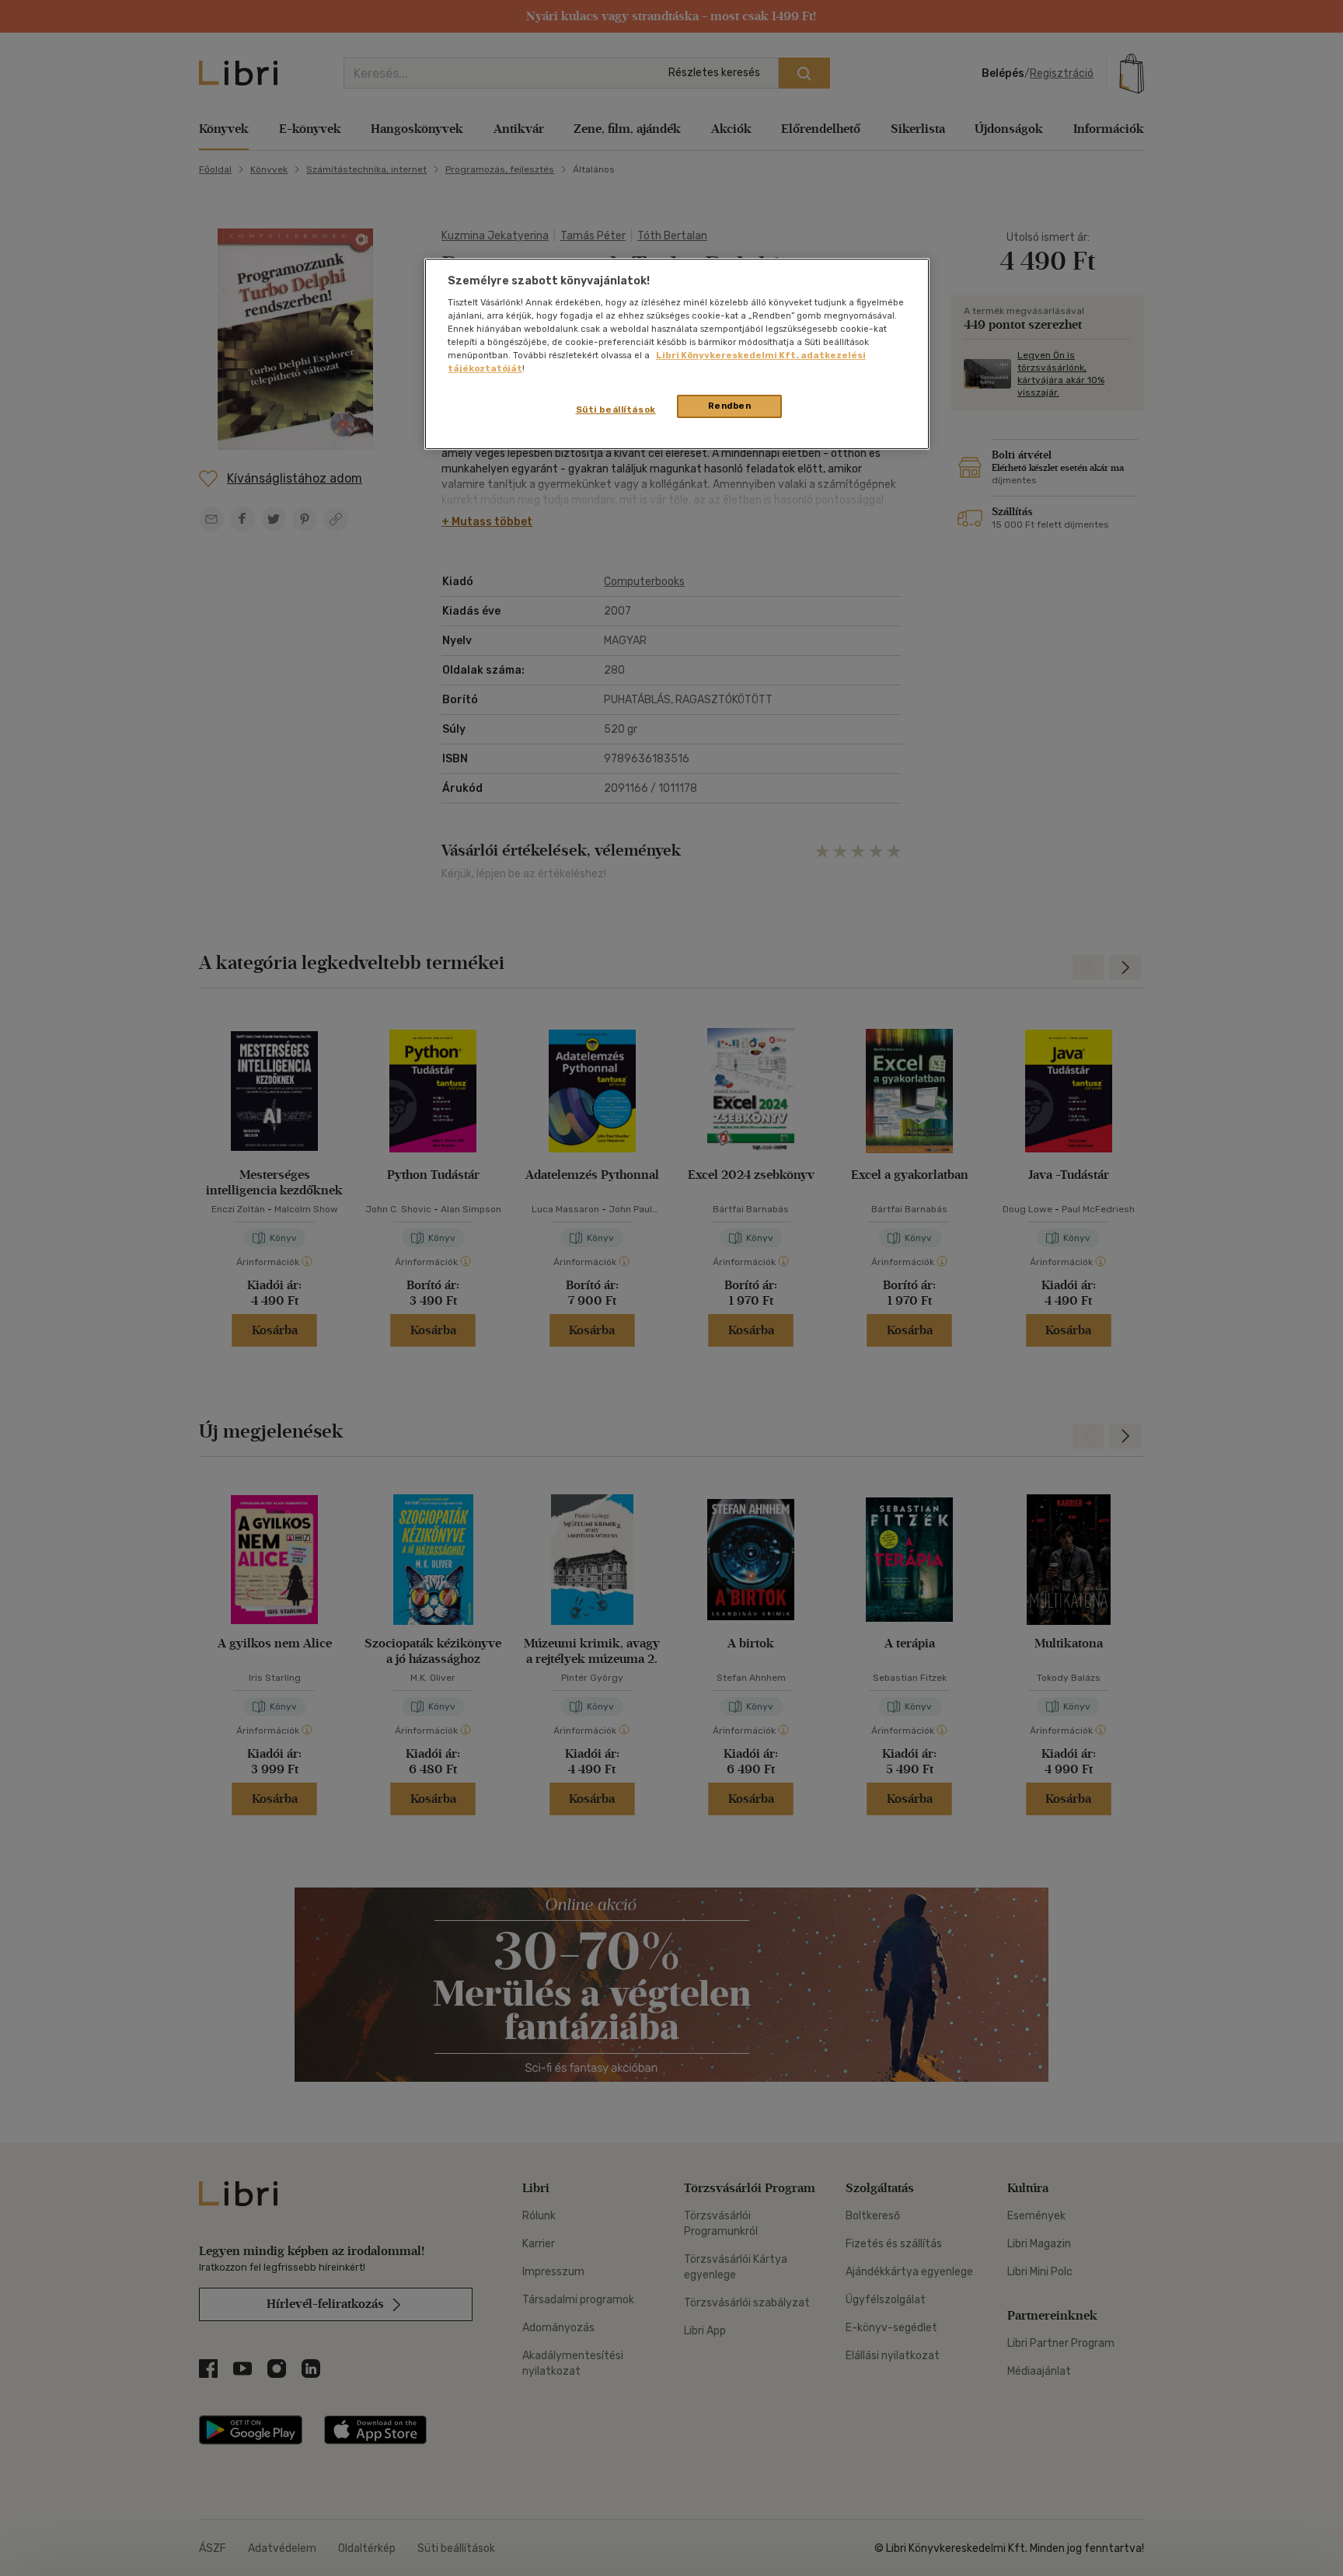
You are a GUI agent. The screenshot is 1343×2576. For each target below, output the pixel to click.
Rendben (730, 406)
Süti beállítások (616, 410)
